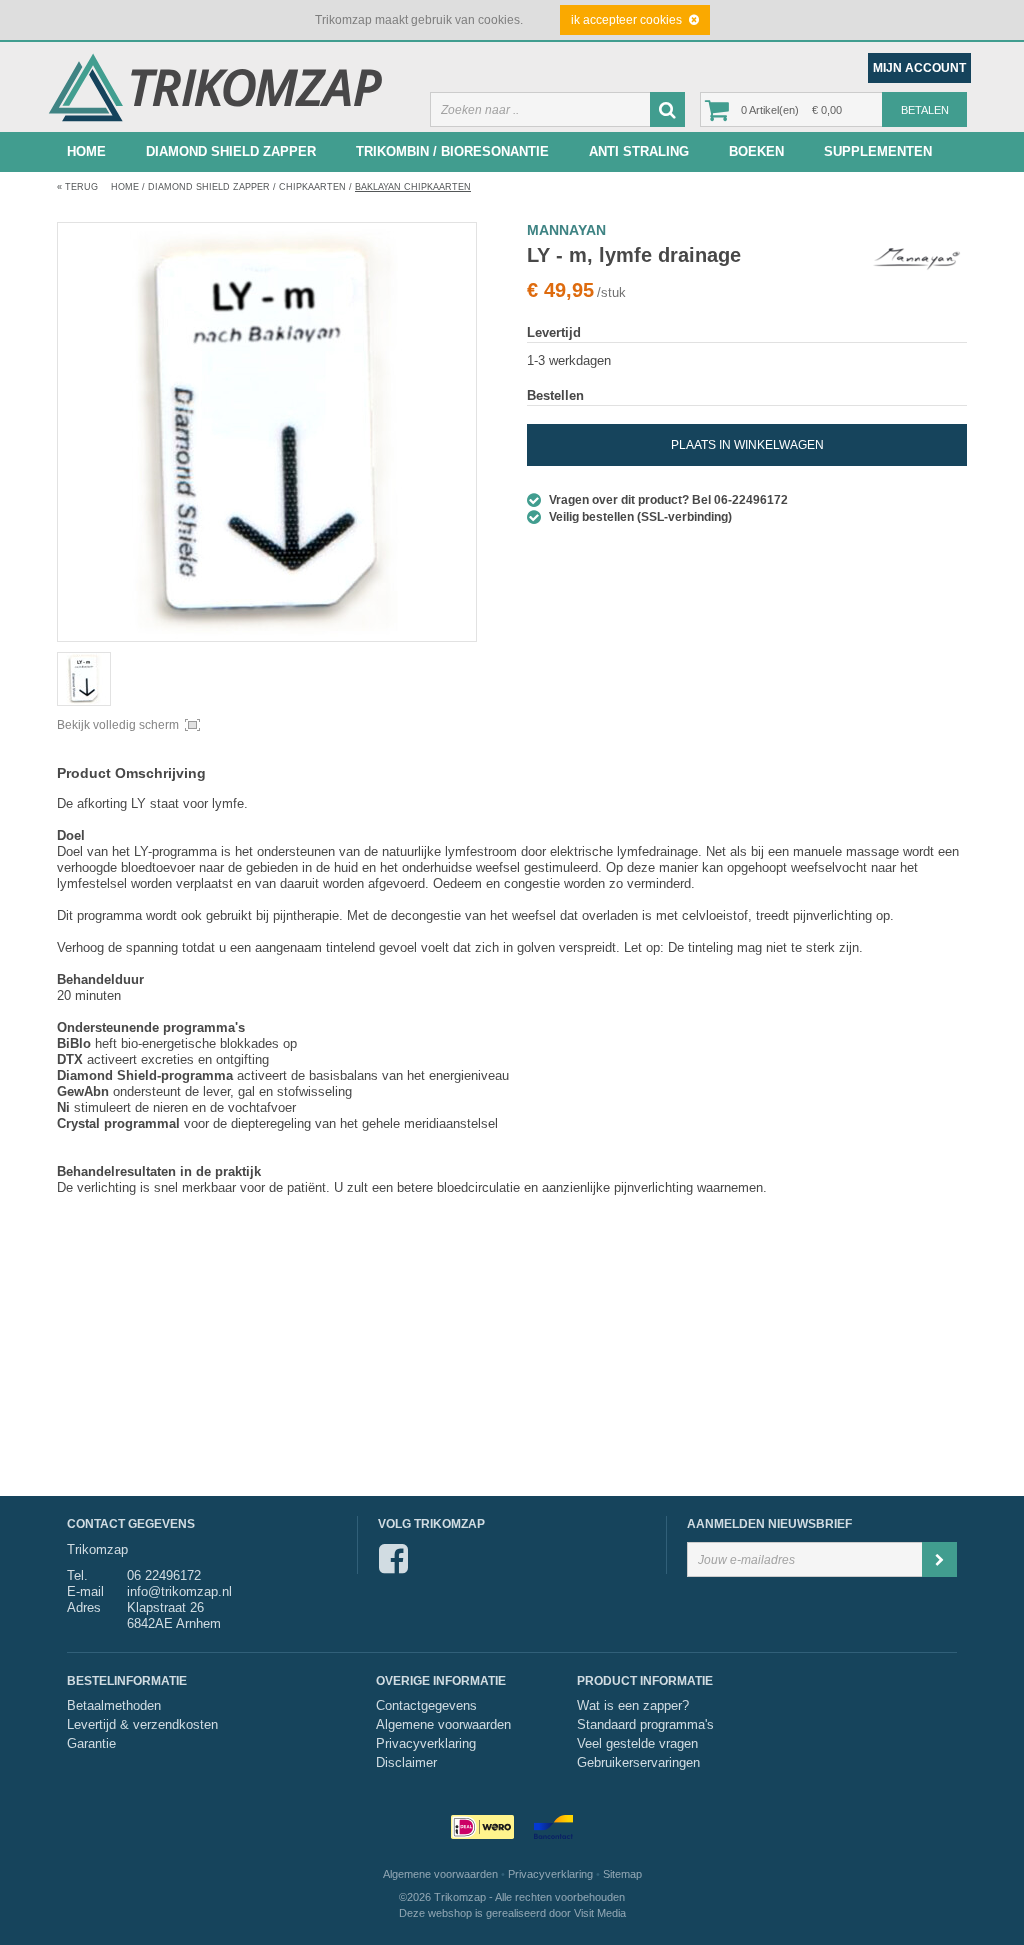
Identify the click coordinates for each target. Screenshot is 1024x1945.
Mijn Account (919, 68)
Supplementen (878, 151)
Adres (84, 1607)
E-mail (85, 1591)
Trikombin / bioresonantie (452, 151)
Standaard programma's (645, 1725)
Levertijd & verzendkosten (142, 1725)
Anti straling (639, 151)
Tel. (77, 1575)
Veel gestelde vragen (637, 1744)
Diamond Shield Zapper (231, 151)
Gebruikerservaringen (638, 1763)
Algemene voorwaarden (443, 1725)
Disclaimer (406, 1763)
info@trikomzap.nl (179, 1591)
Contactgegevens (426, 1706)
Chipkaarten (312, 187)
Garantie (91, 1744)
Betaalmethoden (114, 1706)
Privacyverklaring (426, 1744)
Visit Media (600, 1913)
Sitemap (622, 1874)
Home (86, 151)
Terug (77, 187)
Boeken (756, 151)
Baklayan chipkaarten (413, 187)
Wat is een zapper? (633, 1706)
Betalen (925, 110)
